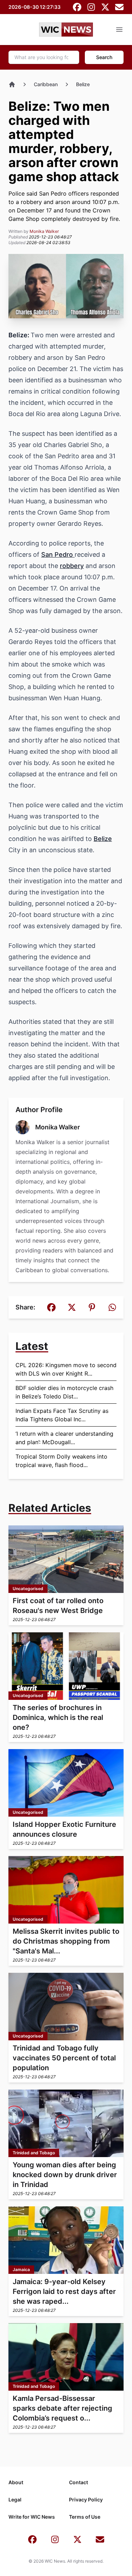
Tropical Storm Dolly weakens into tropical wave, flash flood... (61, 1461)
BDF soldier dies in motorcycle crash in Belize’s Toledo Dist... (64, 1392)
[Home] (12, 84)
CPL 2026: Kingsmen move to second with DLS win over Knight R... (66, 1369)
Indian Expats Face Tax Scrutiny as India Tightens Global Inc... (62, 1415)
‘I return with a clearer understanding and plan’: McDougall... (64, 1438)
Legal (15, 2500)
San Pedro (58, 554)
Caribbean (46, 84)
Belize (83, 84)
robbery (72, 566)
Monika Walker (44, 231)
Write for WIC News (32, 2517)
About (16, 2482)
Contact (78, 2482)
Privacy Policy (86, 2500)
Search (104, 57)
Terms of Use (85, 2517)
